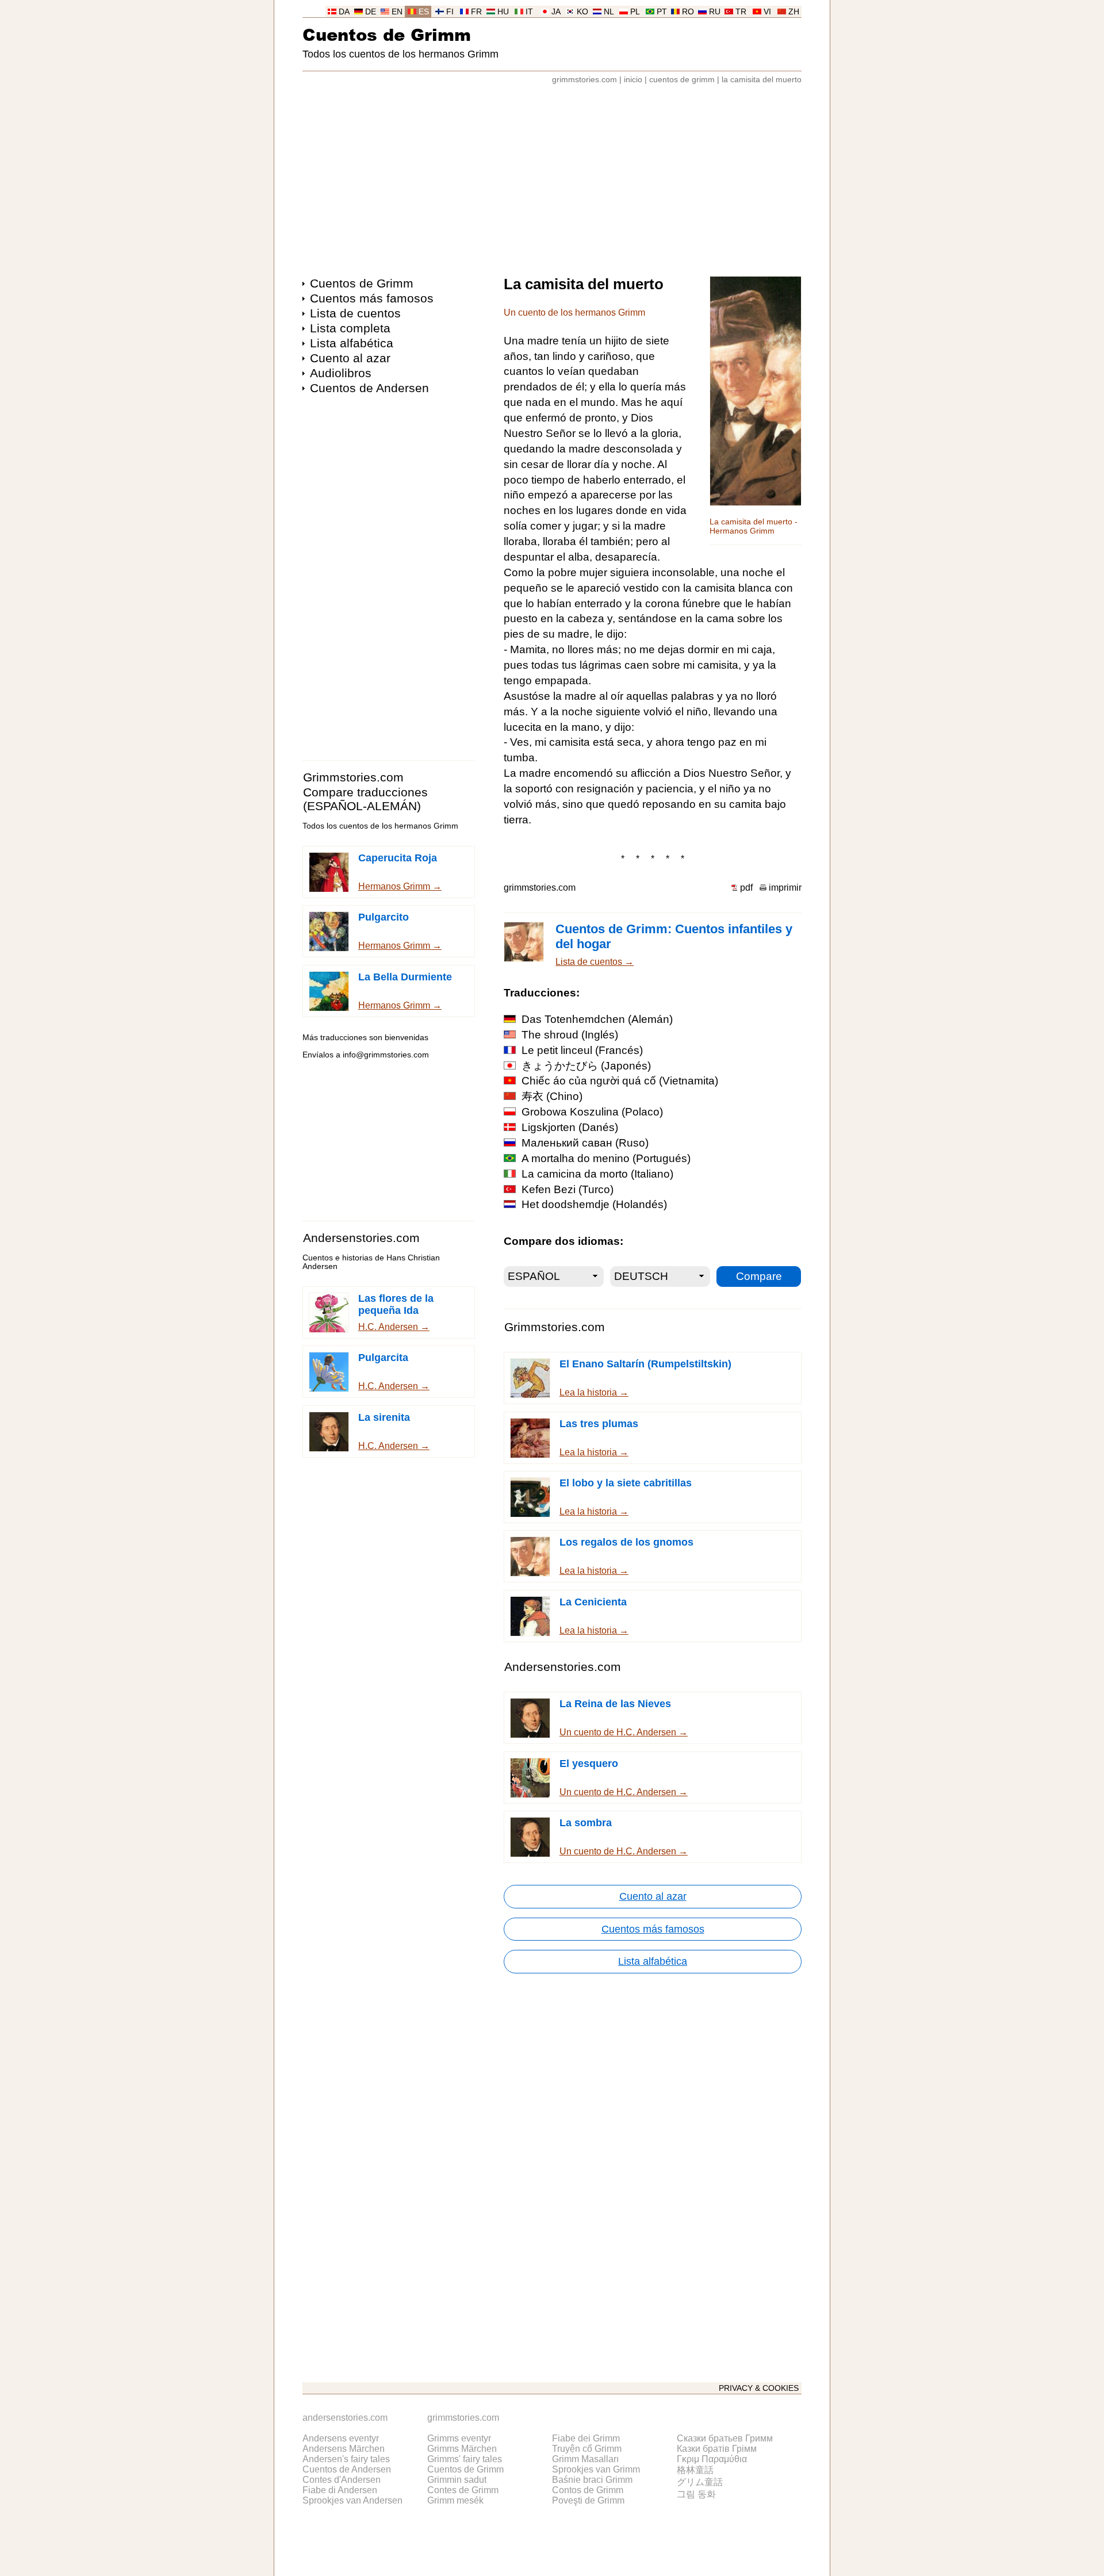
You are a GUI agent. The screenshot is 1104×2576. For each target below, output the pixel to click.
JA (556, 12)
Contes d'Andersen (342, 2480)
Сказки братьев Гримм (725, 2438)
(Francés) (582, 1050)
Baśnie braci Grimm (592, 2480)
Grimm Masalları (585, 2459)
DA (344, 12)
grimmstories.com (584, 80)
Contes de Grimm (463, 2490)
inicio (633, 80)
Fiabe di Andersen (340, 2490)
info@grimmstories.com (386, 1055)
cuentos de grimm (682, 80)
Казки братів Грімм (717, 2449)
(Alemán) (597, 1019)
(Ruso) (585, 1143)
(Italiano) (597, 1174)
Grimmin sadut (457, 2480)
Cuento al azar (350, 358)
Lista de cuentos (355, 313)
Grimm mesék (455, 2500)
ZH (794, 12)
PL (635, 12)
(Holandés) (594, 1204)
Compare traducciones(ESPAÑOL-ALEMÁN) (365, 799)
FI (450, 12)
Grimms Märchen (462, 2449)
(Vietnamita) (620, 1081)
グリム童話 (700, 2482)
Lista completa (350, 328)
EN (397, 12)
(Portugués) (606, 1158)
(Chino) (552, 1096)
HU (503, 12)
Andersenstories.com (361, 1238)
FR (476, 12)
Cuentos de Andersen (369, 388)
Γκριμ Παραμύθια (712, 2459)
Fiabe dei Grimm (586, 2438)
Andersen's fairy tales (346, 2459)
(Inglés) (570, 1035)
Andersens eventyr (341, 2438)
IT (529, 12)
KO (582, 12)
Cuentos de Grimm (387, 34)
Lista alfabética (352, 343)
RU (715, 12)
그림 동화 (696, 2494)
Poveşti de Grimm (588, 2500)
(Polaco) (592, 1112)
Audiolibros (341, 373)
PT (662, 12)
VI (767, 12)
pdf (746, 888)
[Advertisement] (552, 175)
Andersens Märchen (344, 2449)
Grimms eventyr (459, 2438)
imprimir (785, 888)
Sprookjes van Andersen (352, 2500)
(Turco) (568, 1189)
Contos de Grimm (588, 2490)
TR (741, 12)
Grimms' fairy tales (465, 2459)
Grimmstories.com (353, 777)
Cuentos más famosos (372, 298)
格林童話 (695, 2470)
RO (688, 12)
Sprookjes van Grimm (596, 2469)
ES (424, 12)
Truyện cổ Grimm (587, 2449)
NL (609, 12)
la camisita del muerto (762, 80)
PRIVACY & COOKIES (759, 2388)
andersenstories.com (345, 2418)
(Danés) (570, 1127)
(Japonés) (586, 1066)
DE (371, 12)
